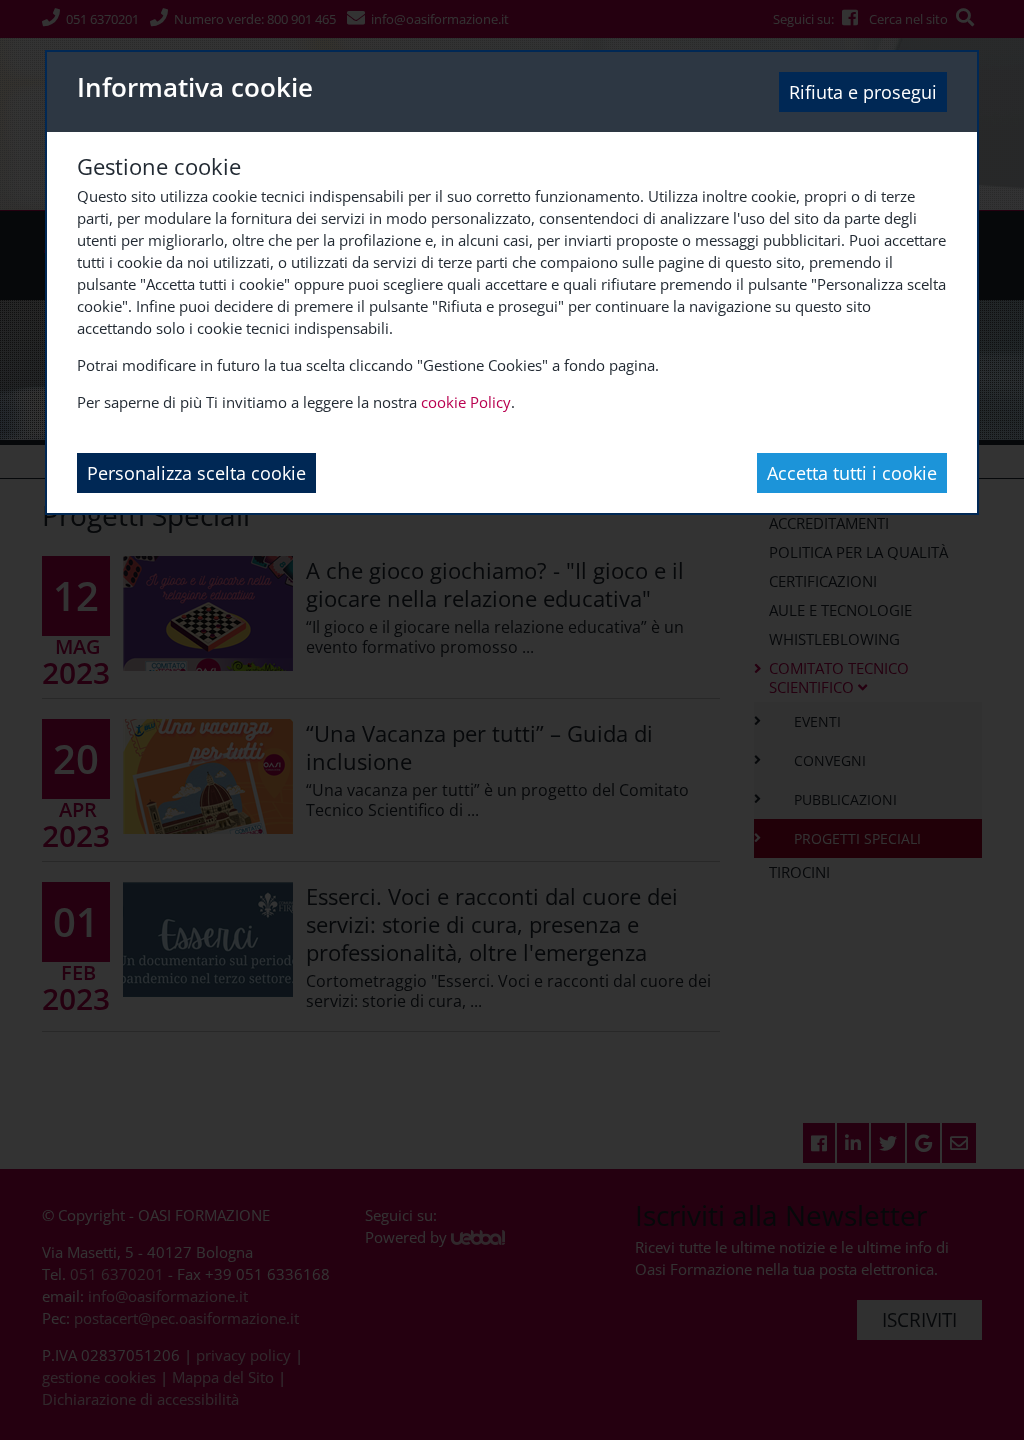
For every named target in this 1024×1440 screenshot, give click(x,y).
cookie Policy (466, 402)
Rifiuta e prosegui (863, 92)
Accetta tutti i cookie (852, 473)
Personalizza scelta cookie (196, 473)
